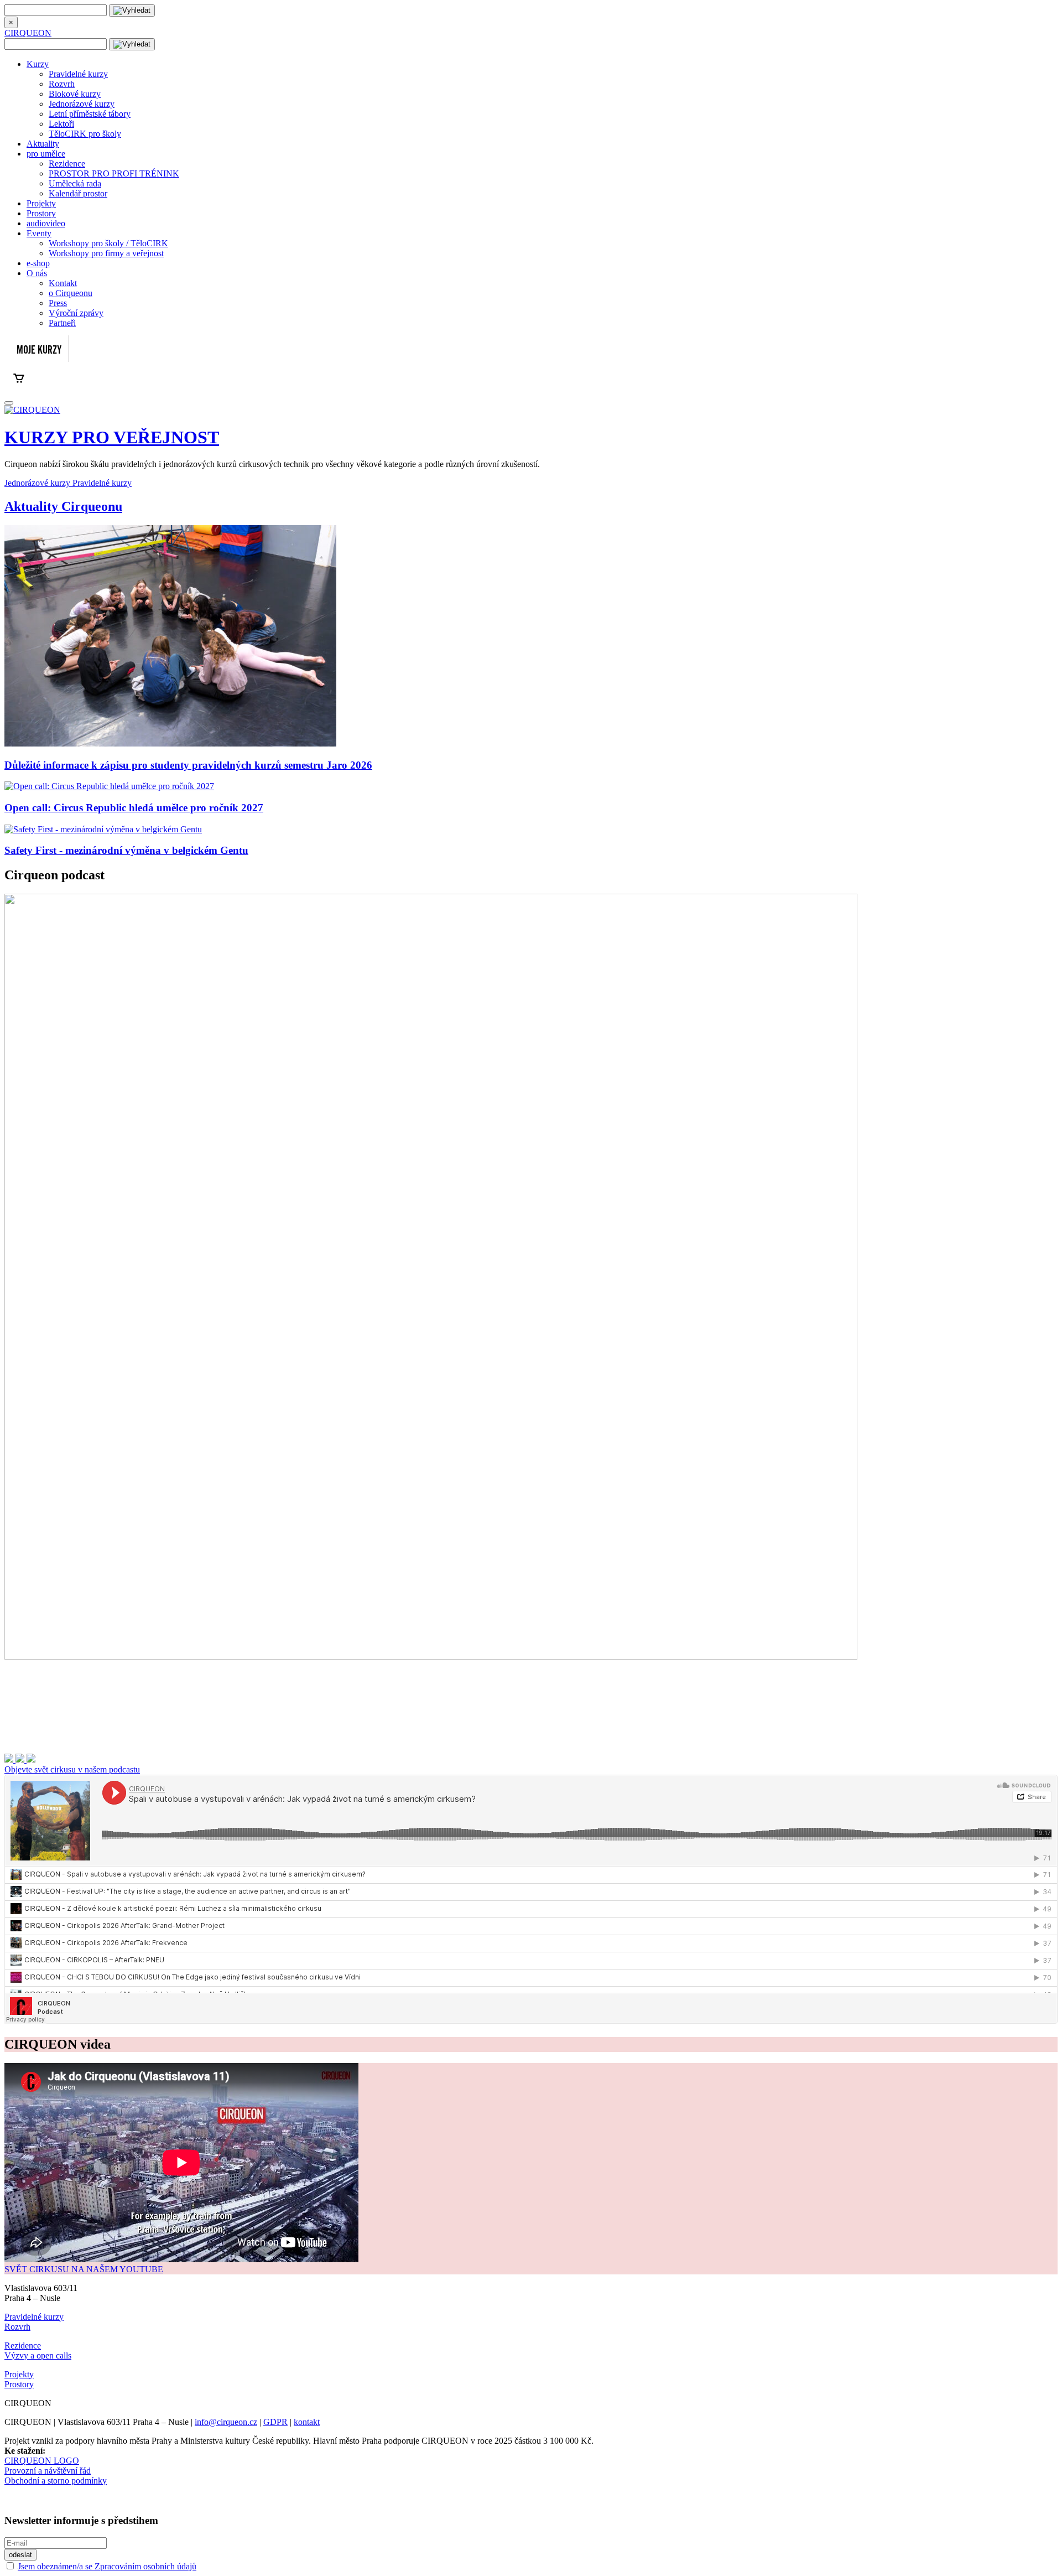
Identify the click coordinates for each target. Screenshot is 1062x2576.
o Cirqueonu (71, 293)
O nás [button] (37, 273)
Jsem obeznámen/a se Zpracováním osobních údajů (107, 2566)
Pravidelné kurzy (78, 74)
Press (58, 303)
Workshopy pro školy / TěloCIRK (108, 243)
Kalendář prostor (78, 193)
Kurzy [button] (38, 64)
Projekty (41, 203)
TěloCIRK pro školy (85, 134)
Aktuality (43, 144)
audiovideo (46, 223)
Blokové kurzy (75, 94)
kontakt (307, 2422)
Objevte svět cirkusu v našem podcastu (72, 1769)
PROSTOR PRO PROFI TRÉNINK (114, 173)
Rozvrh (62, 84)
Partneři (62, 323)
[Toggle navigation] (9, 403)
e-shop (38, 263)
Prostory (41, 213)
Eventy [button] (39, 233)
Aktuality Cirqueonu (63, 506)
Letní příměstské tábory (90, 114)
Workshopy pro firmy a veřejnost (106, 253)
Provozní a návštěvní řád (48, 2471)
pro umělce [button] (46, 154)
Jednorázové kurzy (82, 104)
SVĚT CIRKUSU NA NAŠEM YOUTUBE (84, 2269)
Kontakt (63, 283)
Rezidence (67, 164)
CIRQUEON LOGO (42, 2461)
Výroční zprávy (76, 313)
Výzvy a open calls (38, 2355)
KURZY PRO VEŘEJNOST (112, 437)
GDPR (275, 2422)
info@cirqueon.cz (226, 2422)
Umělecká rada (75, 183)
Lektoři (61, 124)
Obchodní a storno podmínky (56, 2481)
